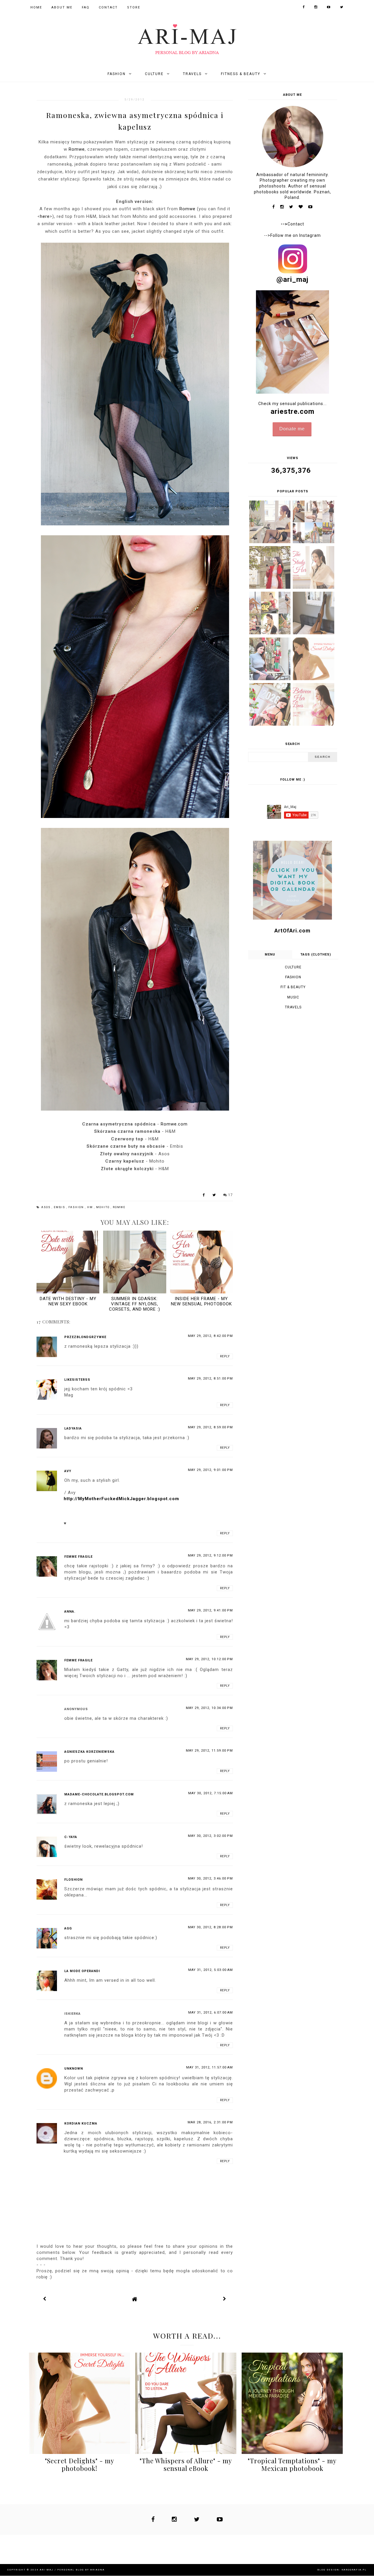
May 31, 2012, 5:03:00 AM (211, 1970)
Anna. (70, 1612)
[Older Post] (225, 2299)
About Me (62, 7)
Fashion (117, 74)
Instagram (310, 235)
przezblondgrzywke (85, 1337)
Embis (60, 1207)
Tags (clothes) (316, 955)
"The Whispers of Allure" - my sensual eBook (186, 2464)
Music (293, 997)
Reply (225, 1356)
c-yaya (71, 1837)
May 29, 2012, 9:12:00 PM (210, 1555)
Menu (270, 955)
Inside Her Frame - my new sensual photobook (201, 1301)
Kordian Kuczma (81, 2123)
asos (46, 1207)
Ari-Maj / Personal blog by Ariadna (72, 2570)
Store (134, 7)
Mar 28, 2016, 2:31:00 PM (210, 2122)
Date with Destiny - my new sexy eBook (68, 1301)
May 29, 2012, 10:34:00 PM (209, 1708)
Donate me (292, 429)
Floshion (73, 1880)
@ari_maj (292, 279)
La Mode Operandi (82, 1971)
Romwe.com (174, 1124)
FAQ (86, 7)
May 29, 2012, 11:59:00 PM (209, 1751)
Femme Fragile (78, 1557)
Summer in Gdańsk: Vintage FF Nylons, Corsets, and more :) (135, 1304)
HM (91, 1207)
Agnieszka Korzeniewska (89, 1752)
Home (36, 7)
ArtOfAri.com (292, 931)
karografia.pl (354, 2570)
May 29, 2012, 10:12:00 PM (209, 1659)
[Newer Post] (45, 2299)
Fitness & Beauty (241, 74)
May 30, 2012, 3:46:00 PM (210, 1878)
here (45, 216)
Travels (192, 74)
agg (68, 1928)
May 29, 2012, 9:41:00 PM (210, 1610)
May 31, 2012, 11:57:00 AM (209, 2067)
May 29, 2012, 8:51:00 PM (210, 1379)
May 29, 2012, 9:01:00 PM (210, 1470)
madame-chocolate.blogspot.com (99, 1794)
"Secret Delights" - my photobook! (80, 2464)
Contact (108, 7)
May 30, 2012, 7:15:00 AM (211, 1793)
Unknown (74, 2069)
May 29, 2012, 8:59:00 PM (210, 1427)
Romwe (77, 149)
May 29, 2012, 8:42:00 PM (210, 1336)
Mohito (103, 1207)
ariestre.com (292, 411)
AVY (68, 1471)
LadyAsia (73, 1428)
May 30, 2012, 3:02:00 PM (210, 1836)
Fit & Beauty (293, 987)
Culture (154, 74)
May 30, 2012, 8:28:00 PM (210, 1927)
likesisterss (77, 1380)
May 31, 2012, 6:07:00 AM (211, 2013)
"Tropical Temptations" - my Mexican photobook (292, 2464)
